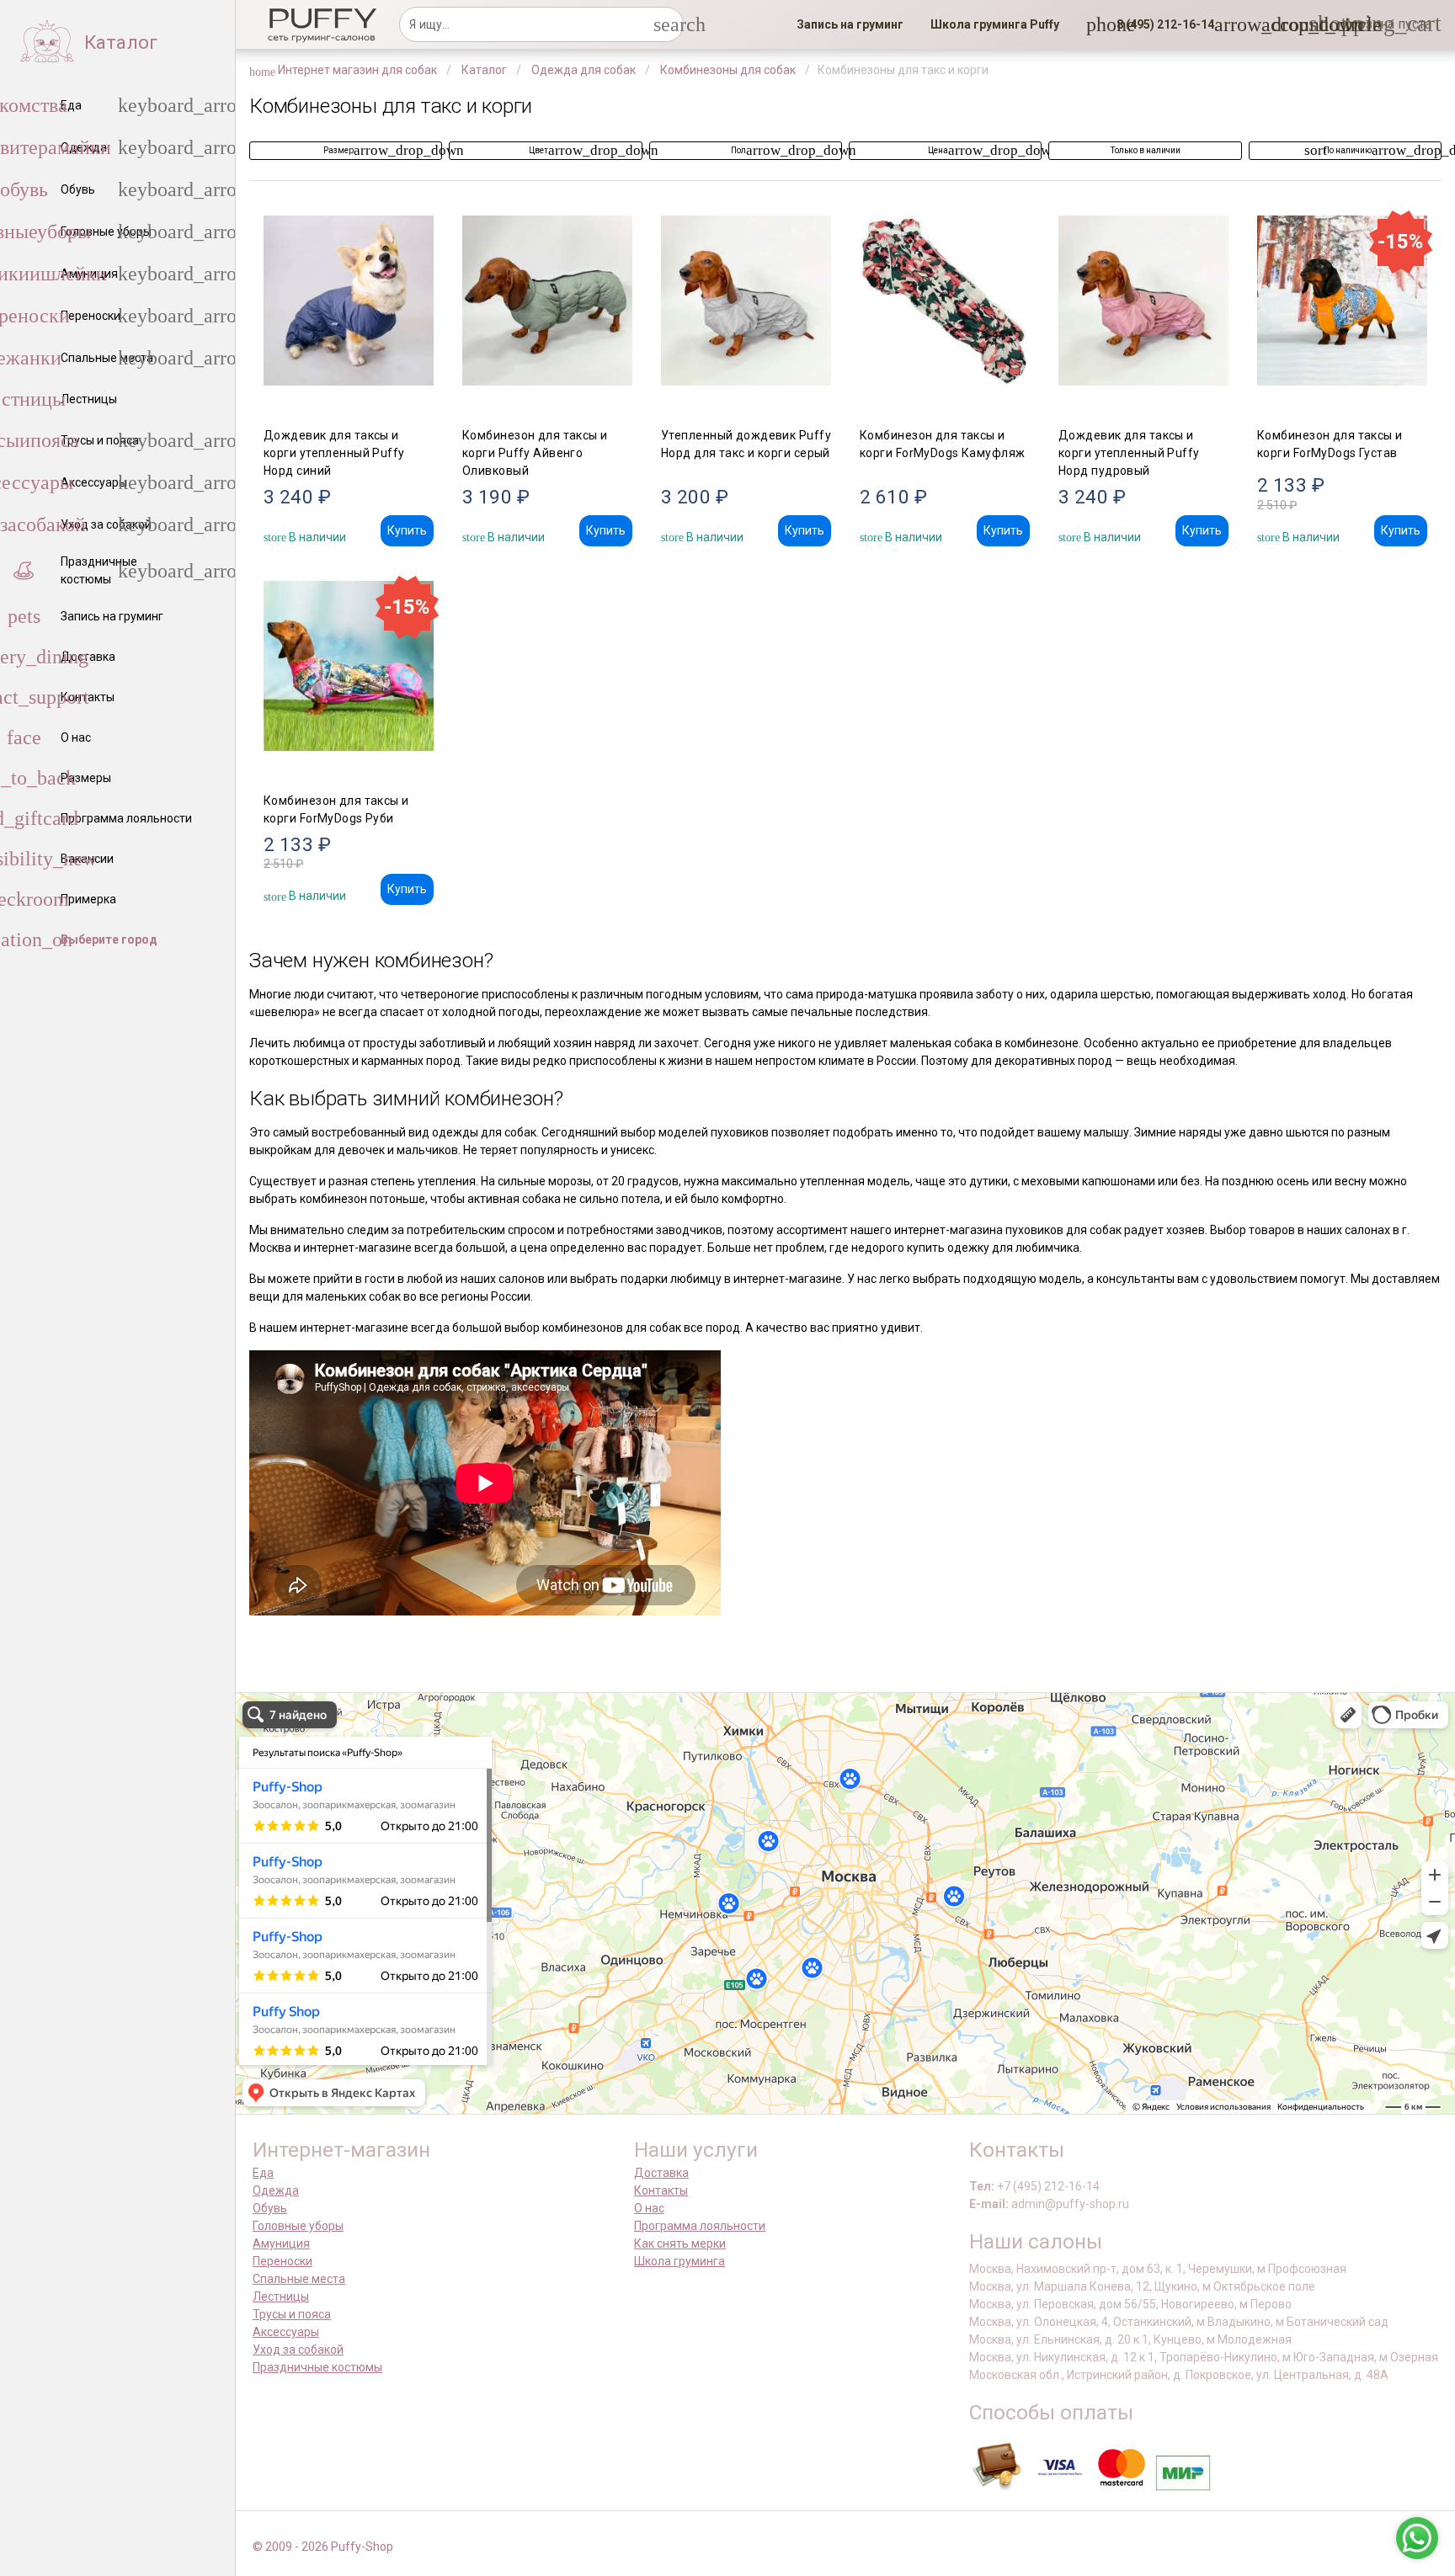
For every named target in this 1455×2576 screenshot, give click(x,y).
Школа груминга (680, 2261)
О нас (649, 2208)
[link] (850, 24)
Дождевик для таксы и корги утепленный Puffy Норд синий (334, 453)
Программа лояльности (700, 2226)
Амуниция (281, 2243)
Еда (263, 2173)
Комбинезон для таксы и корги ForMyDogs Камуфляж (943, 444)
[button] (1160, 24)
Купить (407, 530)
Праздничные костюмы (317, 2367)
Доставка (661, 2173)
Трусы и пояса (292, 2314)
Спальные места (299, 2279)
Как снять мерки (680, 2243)
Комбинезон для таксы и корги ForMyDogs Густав (1330, 444)
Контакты (661, 2190)
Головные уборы (298, 2226)
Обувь (270, 2208)
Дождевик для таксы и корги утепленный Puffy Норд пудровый (1129, 453)
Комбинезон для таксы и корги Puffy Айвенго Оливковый (535, 453)
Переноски (282, 2261)
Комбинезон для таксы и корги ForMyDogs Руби (336, 809)
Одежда (276, 2190)
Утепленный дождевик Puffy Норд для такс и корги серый (746, 444)
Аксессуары (286, 2332)
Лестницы (281, 2297)
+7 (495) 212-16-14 (1048, 2186)
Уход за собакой (298, 2350)
